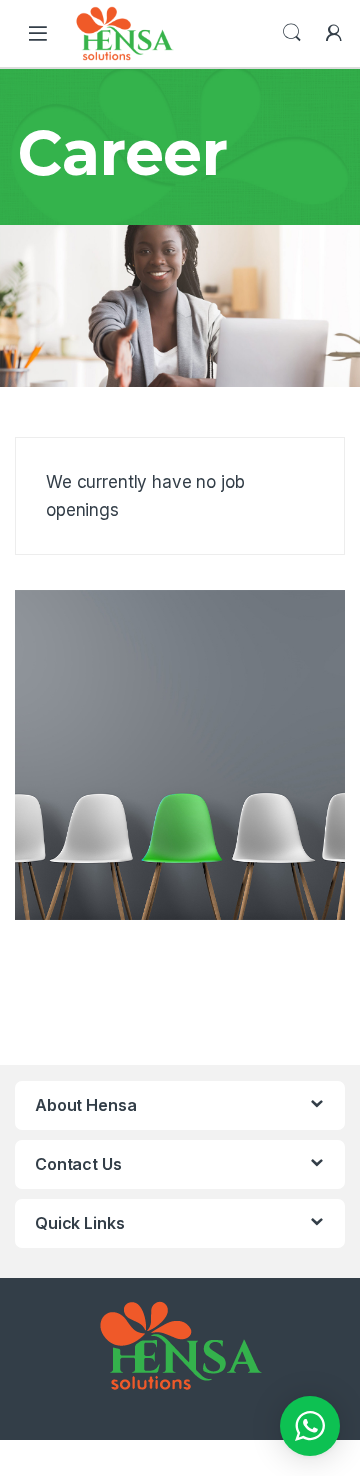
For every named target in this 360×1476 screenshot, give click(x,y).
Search (292, 33)
